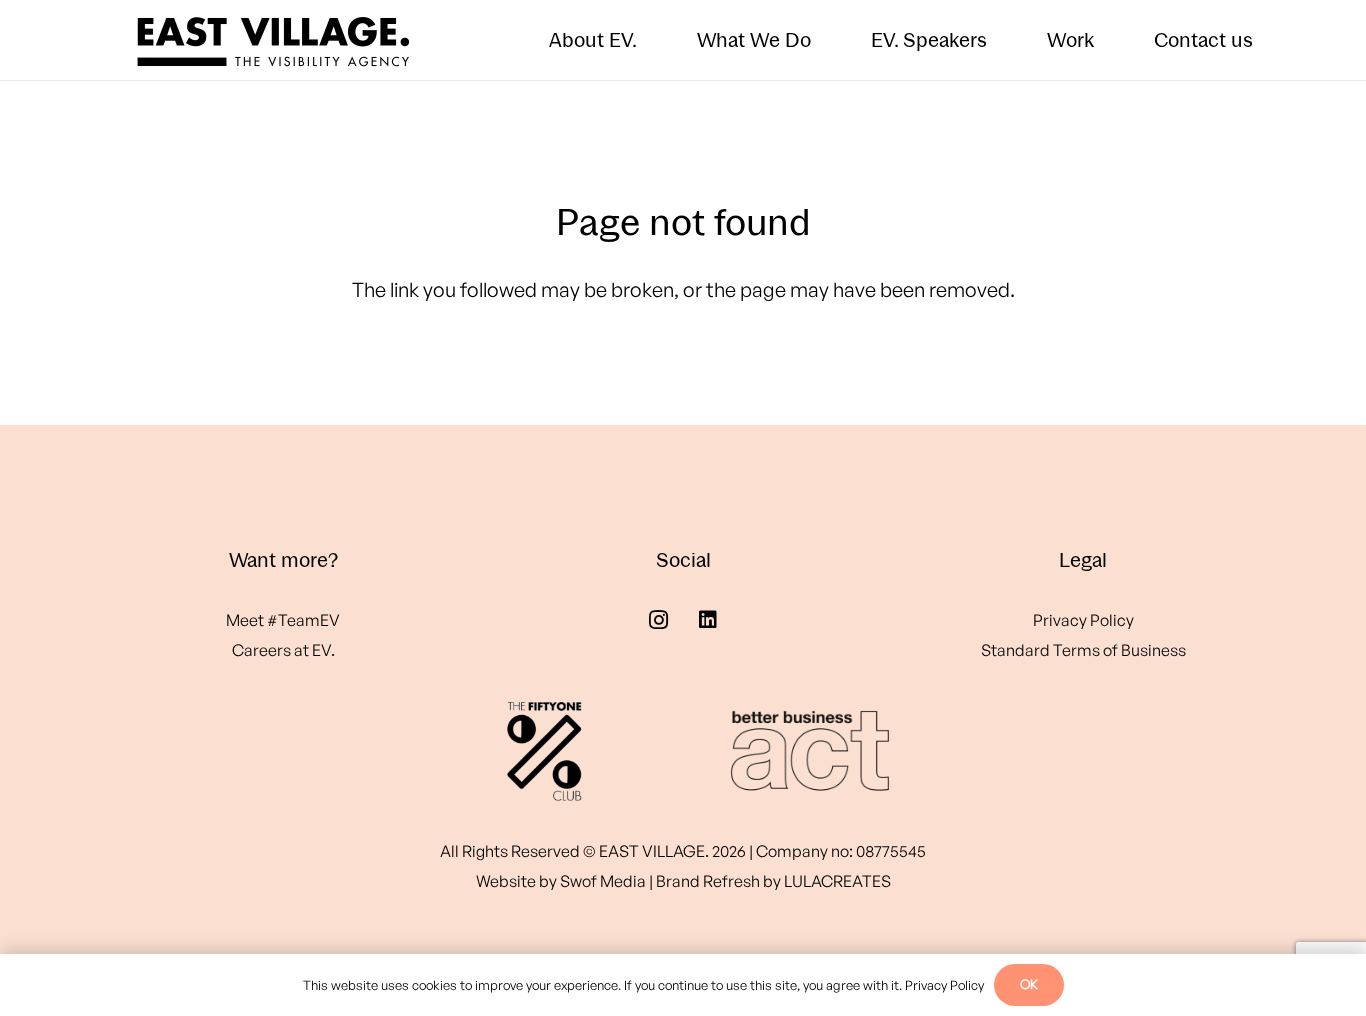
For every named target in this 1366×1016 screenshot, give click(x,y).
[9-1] (799, 751)
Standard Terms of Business (1083, 650)
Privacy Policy (1083, 620)
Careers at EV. (283, 650)
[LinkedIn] (708, 620)
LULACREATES (837, 881)
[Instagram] (658, 620)
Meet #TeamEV (283, 620)
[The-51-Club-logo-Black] (544, 750)
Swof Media (603, 881)
